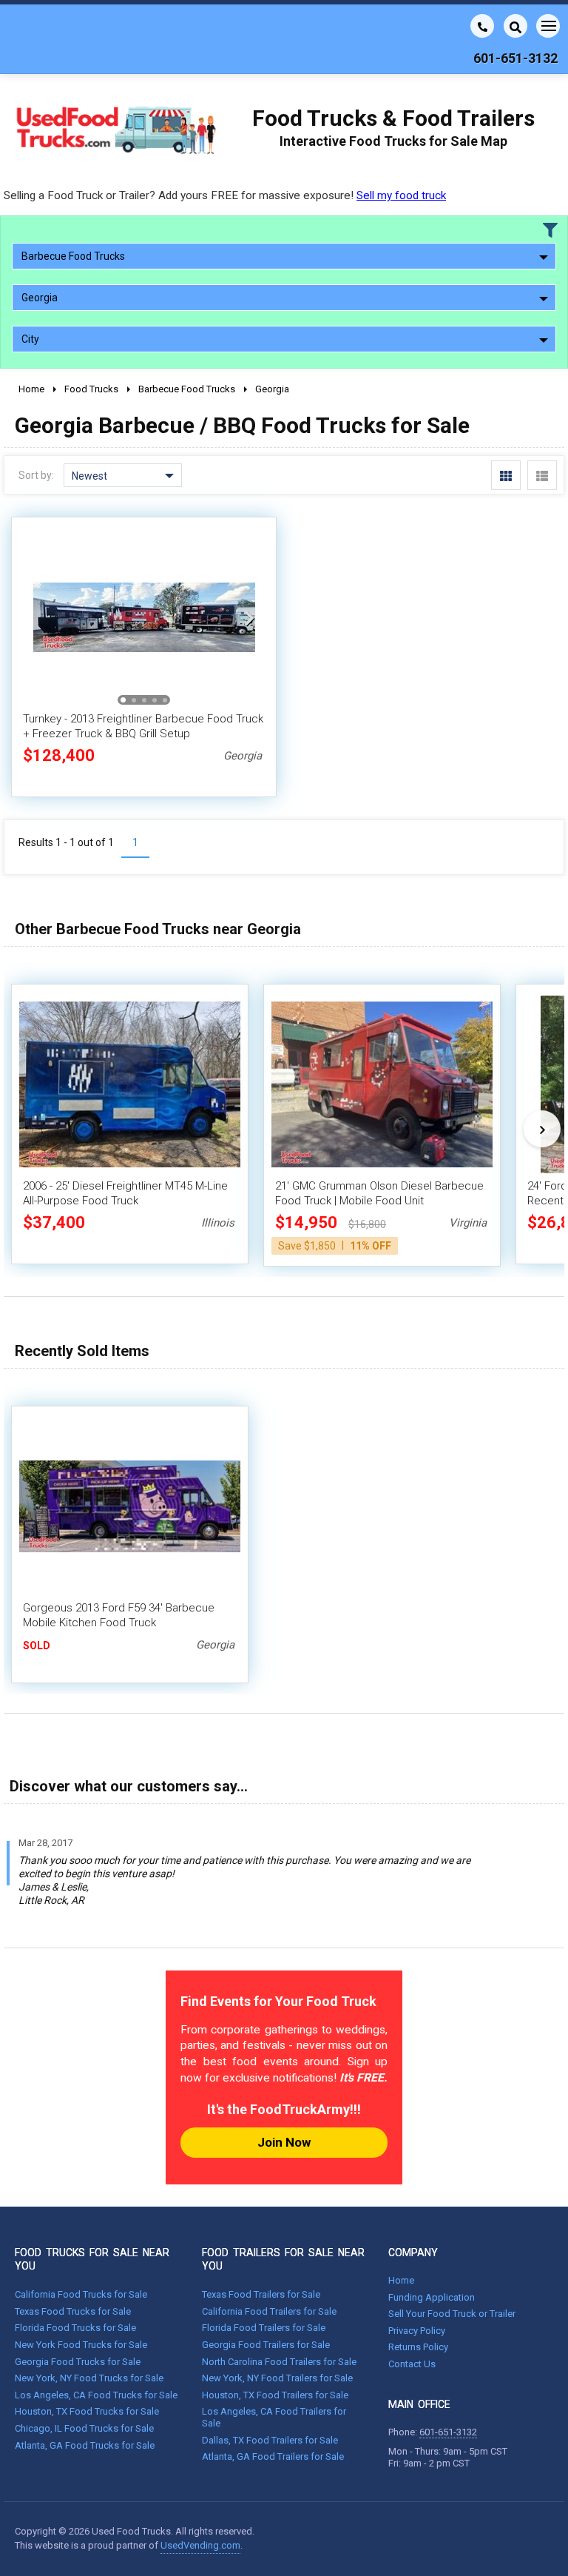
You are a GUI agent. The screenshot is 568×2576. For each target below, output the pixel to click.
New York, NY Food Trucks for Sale (89, 2378)
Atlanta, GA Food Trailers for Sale (273, 2456)
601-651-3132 (448, 2432)
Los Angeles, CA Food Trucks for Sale (96, 2395)
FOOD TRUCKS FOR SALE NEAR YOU (92, 2259)
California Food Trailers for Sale (269, 2311)
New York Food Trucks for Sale (81, 2345)
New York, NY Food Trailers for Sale (277, 2378)
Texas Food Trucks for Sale (73, 2311)
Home (401, 2280)
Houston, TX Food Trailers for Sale (275, 2395)
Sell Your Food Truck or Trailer (452, 2314)
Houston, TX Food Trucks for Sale (87, 2411)
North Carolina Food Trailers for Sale (279, 2362)
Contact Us (412, 2364)
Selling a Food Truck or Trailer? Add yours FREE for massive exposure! (225, 195)
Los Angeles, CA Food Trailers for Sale (274, 2417)
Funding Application (432, 2297)
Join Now (284, 2142)
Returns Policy (418, 2347)
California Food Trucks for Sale (81, 2294)
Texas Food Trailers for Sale (261, 2294)
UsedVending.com (200, 2545)
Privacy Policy (417, 2331)
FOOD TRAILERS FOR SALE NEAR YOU (283, 2259)
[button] (249, 617)
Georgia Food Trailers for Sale (266, 2345)
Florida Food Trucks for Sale (75, 2328)
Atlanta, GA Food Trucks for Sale (85, 2445)
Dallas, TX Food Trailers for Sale (270, 2440)
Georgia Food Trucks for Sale (78, 2362)
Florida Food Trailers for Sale (264, 2328)
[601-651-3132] (482, 26)
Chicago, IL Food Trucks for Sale (84, 2428)
